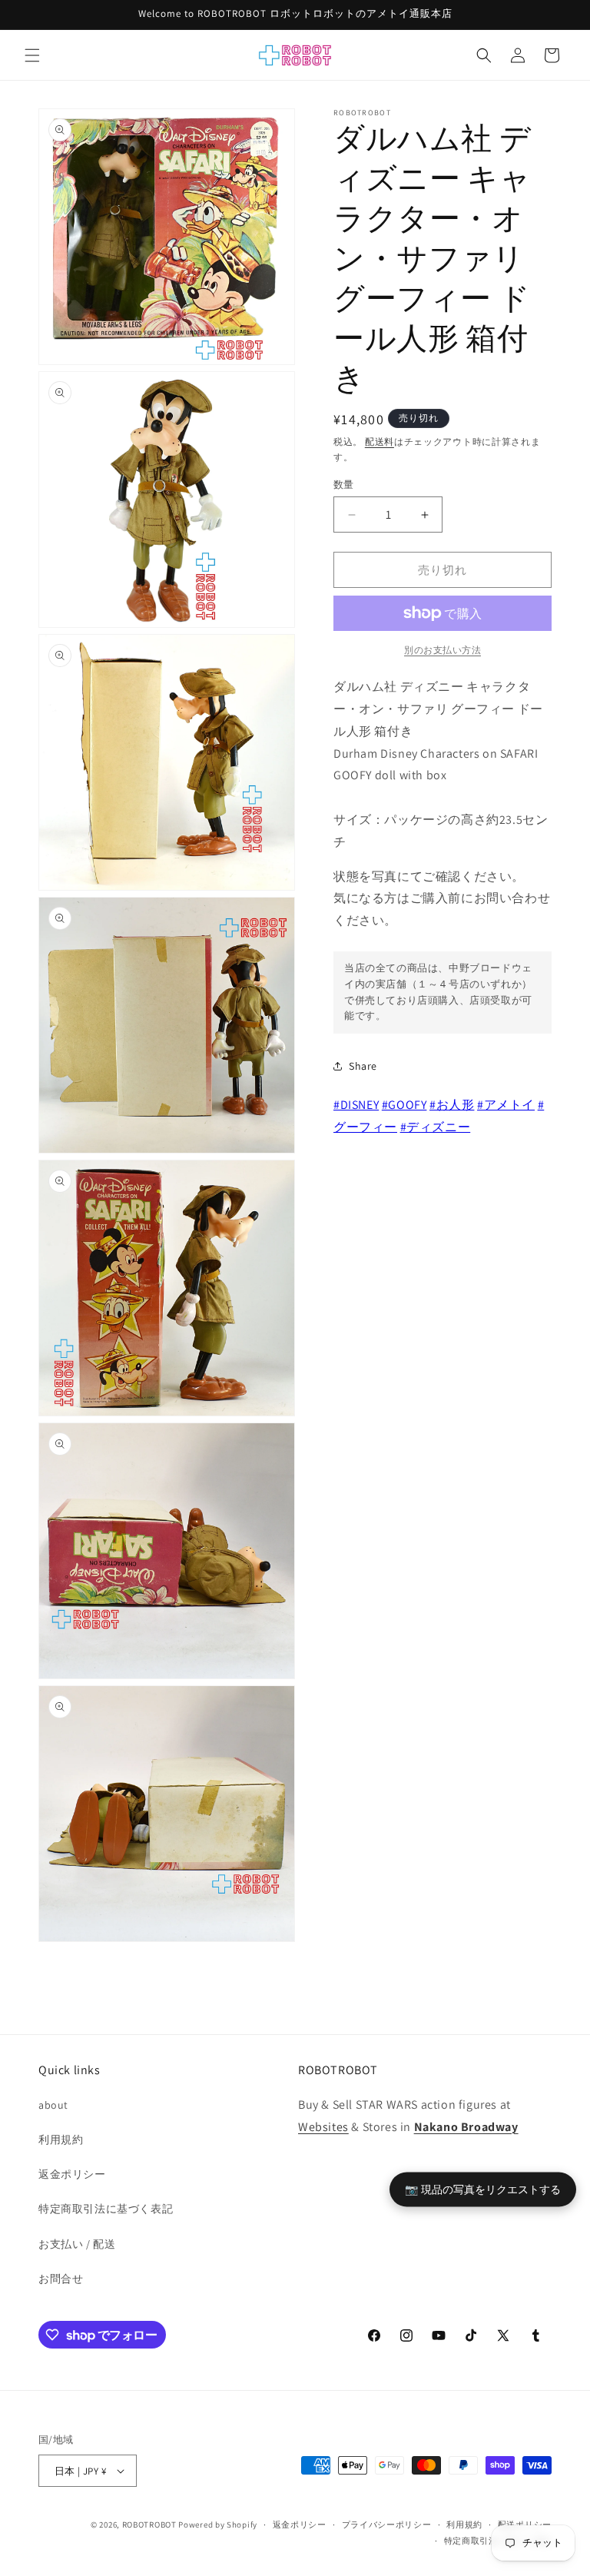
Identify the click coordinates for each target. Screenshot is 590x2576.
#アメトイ (506, 1105)
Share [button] (363, 1066)
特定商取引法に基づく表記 (106, 2209)
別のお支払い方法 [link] (442, 650)
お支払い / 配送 (77, 2244)
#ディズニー (436, 1127)
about (53, 2105)
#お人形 (452, 1105)
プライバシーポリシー (387, 2525)
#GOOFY (404, 1105)
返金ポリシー (72, 2174)
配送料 (380, 442)
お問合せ (61, 2279)
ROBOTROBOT (149, 2525)
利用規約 (61, 2139)
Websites (323, 2127)
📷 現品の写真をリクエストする (483, 2189)
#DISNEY (356, 1105)
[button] (32, 55)
